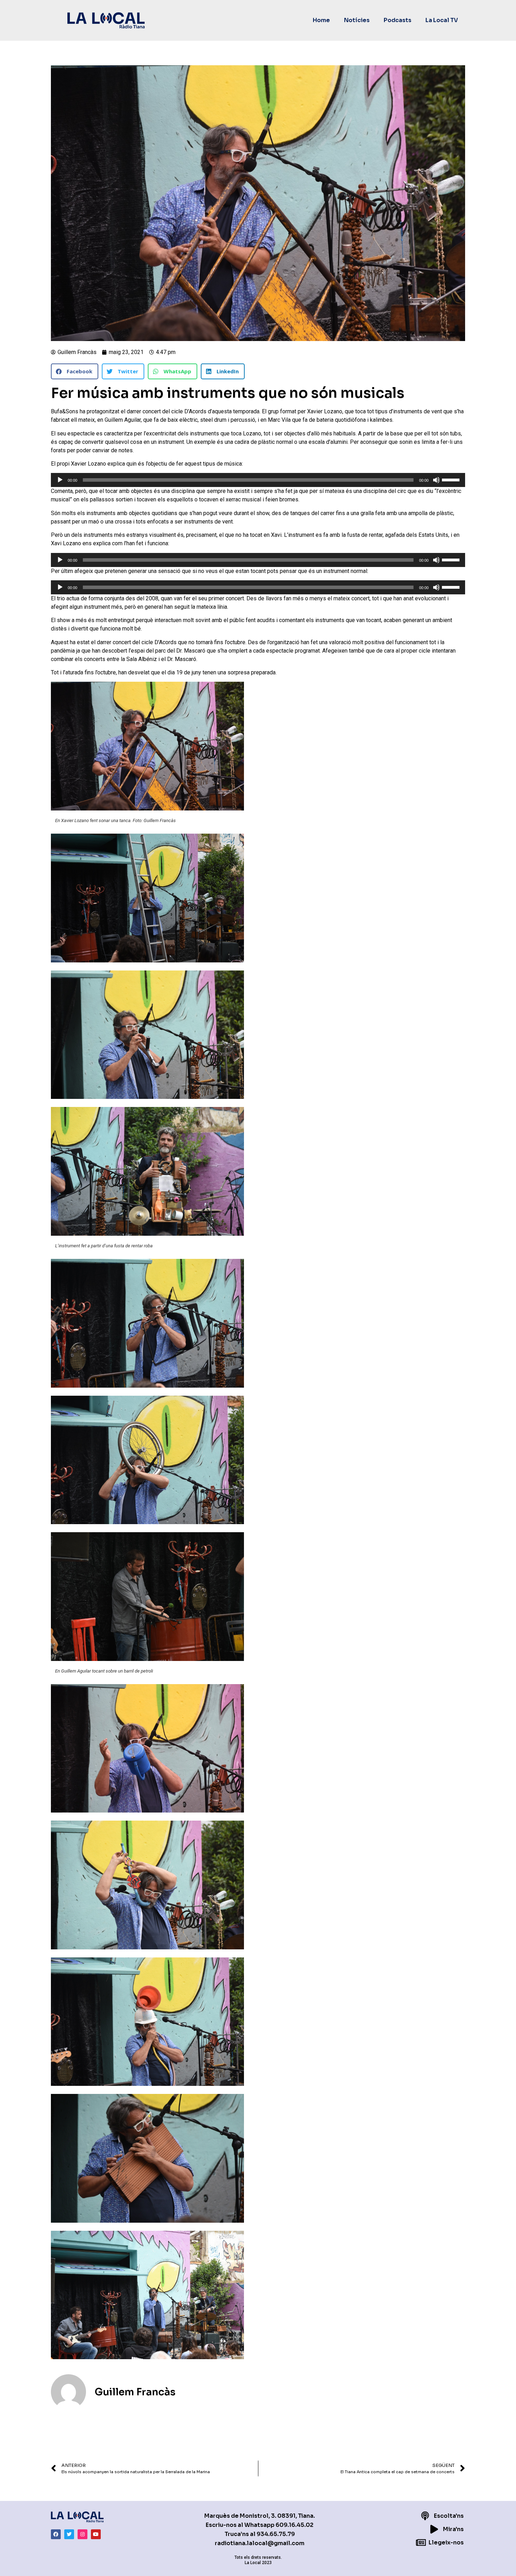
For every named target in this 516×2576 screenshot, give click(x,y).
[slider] (452, 479)
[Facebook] (56, 2534)
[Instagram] (82, 2534)
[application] (258, 480)
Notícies (357, 20)
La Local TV (442, 20)
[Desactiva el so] (436, 480)
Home (321, 20)
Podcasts (398, 20)
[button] (75, 371)
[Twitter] (69, 2534)
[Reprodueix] (60, 480)
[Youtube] (96, 2534)
